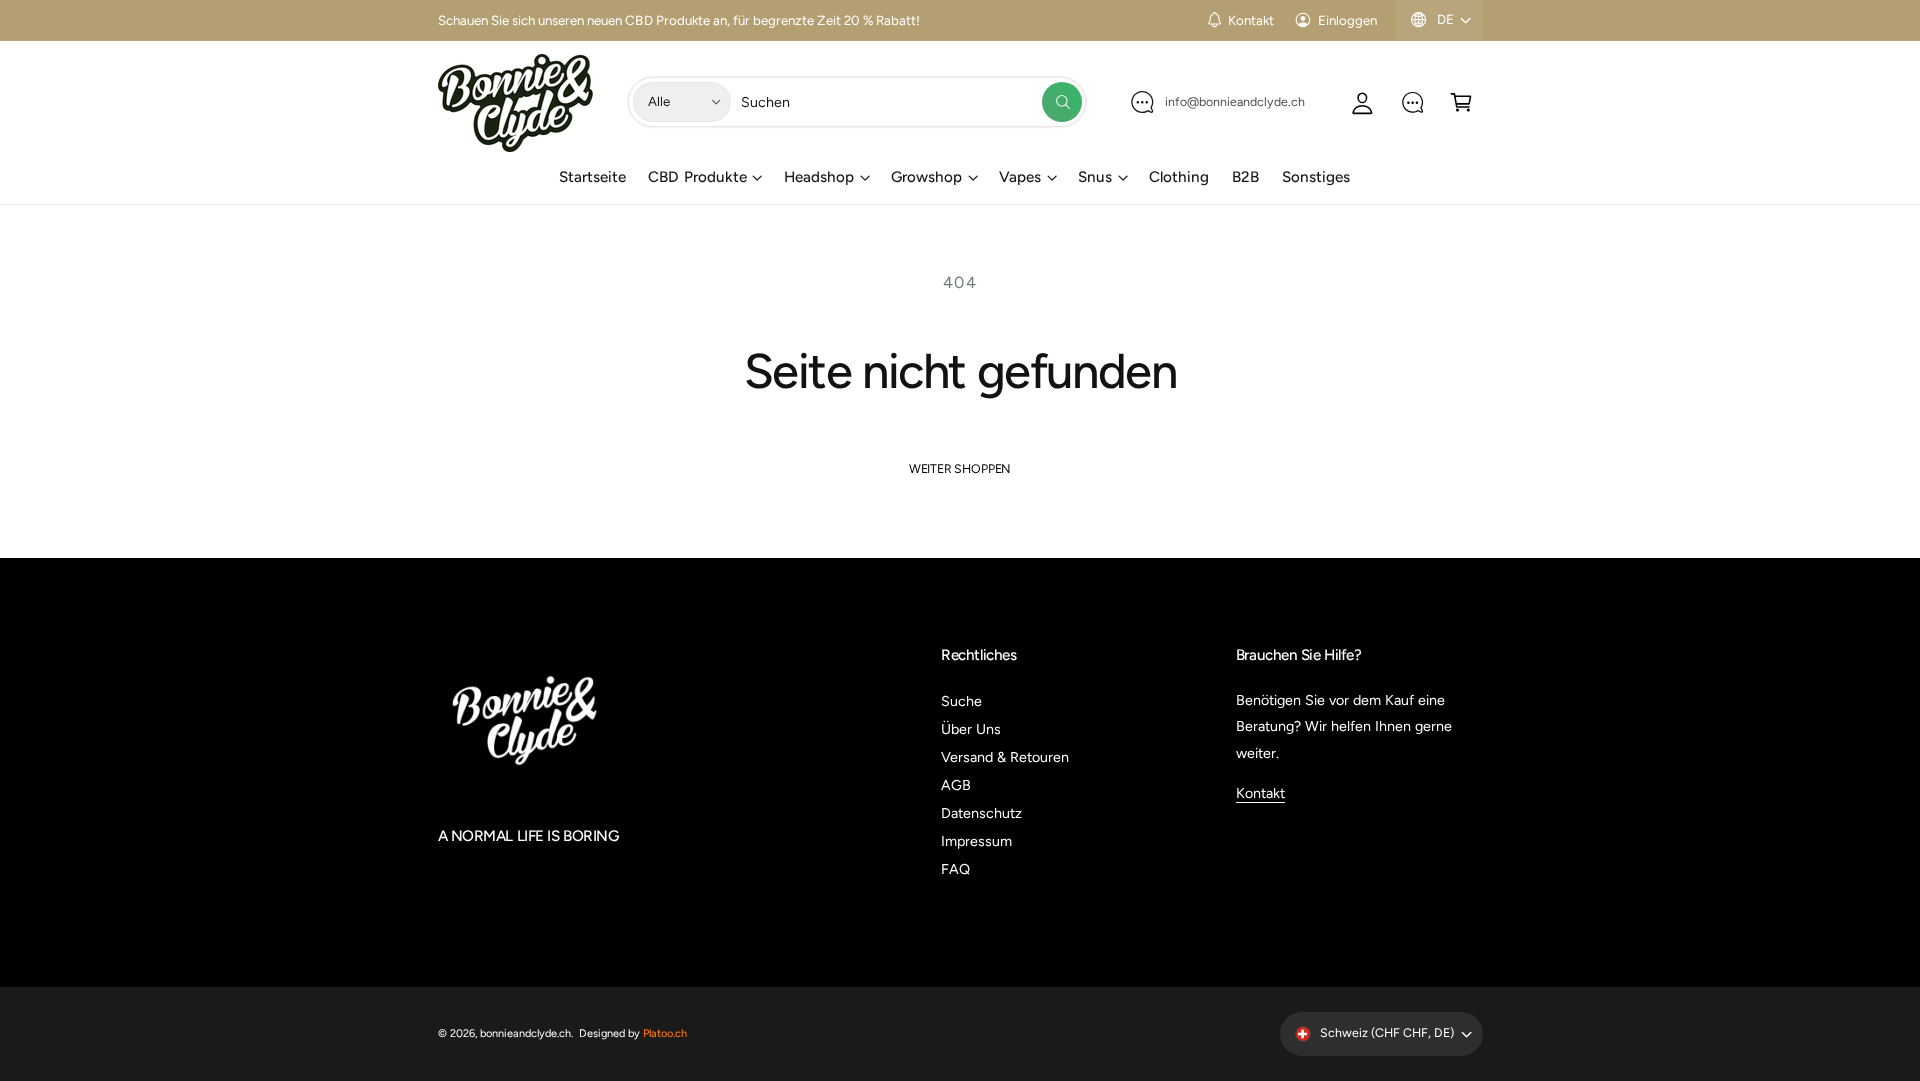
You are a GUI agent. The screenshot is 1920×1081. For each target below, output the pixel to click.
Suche (961, 701)
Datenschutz (981, 813)
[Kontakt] (1412, 101)
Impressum (976, 841)
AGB (956, 785)
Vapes (1020, 177)
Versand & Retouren (1005, 757)
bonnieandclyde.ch (525, 1033)
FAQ (955, 869)
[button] (1461, 101)
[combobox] (911, 101)
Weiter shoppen (960, 468)
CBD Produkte (697, 177)
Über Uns (971, 729)
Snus (1095, 177)
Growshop (926, 177)
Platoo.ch (665, 1033)
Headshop (819, 177)
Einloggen (1347, 20)
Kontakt (1251, 20)
